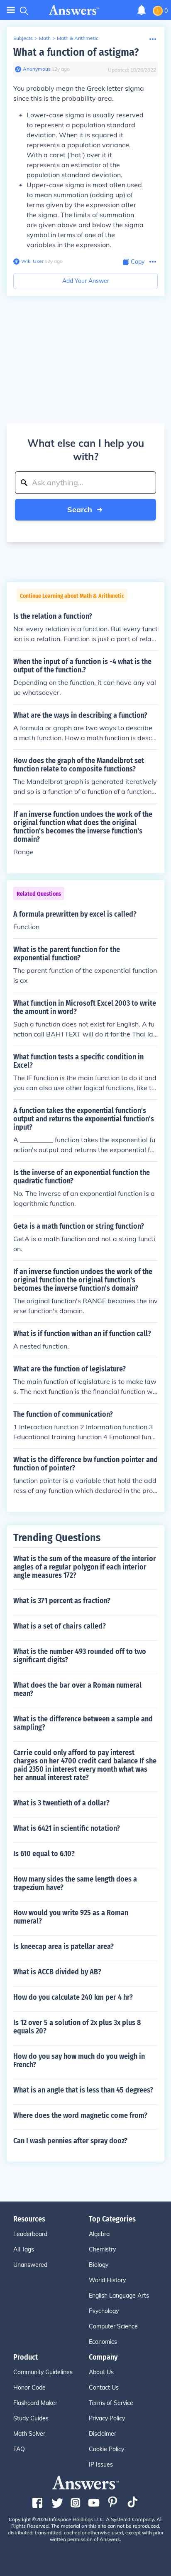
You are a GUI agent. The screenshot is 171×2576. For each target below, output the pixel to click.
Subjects (23, 38)
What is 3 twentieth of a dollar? (61, 1803)
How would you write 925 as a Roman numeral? (71, 1917)
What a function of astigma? (76, 52)
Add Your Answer (86, 281)
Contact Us (104, 2388)
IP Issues (101, 2464)
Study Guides (31, 2418)
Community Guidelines (43, 2372)
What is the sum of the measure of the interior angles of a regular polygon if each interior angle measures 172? (85, 1567)
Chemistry (102, 2249)
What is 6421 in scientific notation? (67, 1828)
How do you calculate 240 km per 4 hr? (73, 1997)
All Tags (24, 2249)
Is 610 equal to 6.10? (44, 1854)
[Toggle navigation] (11, 10)
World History (107, 2280)
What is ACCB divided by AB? (57, 1972)
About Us (101, 2372)
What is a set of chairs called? (60, 1626)
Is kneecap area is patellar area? (64, 1946)
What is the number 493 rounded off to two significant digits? (80, 1656)
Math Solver (29, 2434)
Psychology (104, 2311)
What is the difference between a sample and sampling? (83, 1723)
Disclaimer (103, 2434)
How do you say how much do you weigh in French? (79, 2060)
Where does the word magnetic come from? (80, 2115)
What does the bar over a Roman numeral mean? (77, 1689)
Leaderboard (30, 2234)
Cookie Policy (106, 2449)
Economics (103, 2342)
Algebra (99, 2234)
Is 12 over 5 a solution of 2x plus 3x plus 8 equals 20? (77, 2027)
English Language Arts (119, 2296)
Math (45, 38)
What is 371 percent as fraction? (62, 1601)
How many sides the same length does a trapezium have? (75, 1883)
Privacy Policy (107, 2418)
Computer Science (113, 2326)
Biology (99, 2265)
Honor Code (29, 2388)
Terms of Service (111, 2403)
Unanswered (30, 2265)
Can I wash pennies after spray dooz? (70, 2141)
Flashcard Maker (35, 2403)
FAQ (19, 2449)
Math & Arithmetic (78, 38)
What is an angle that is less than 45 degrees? (83, 2090)
